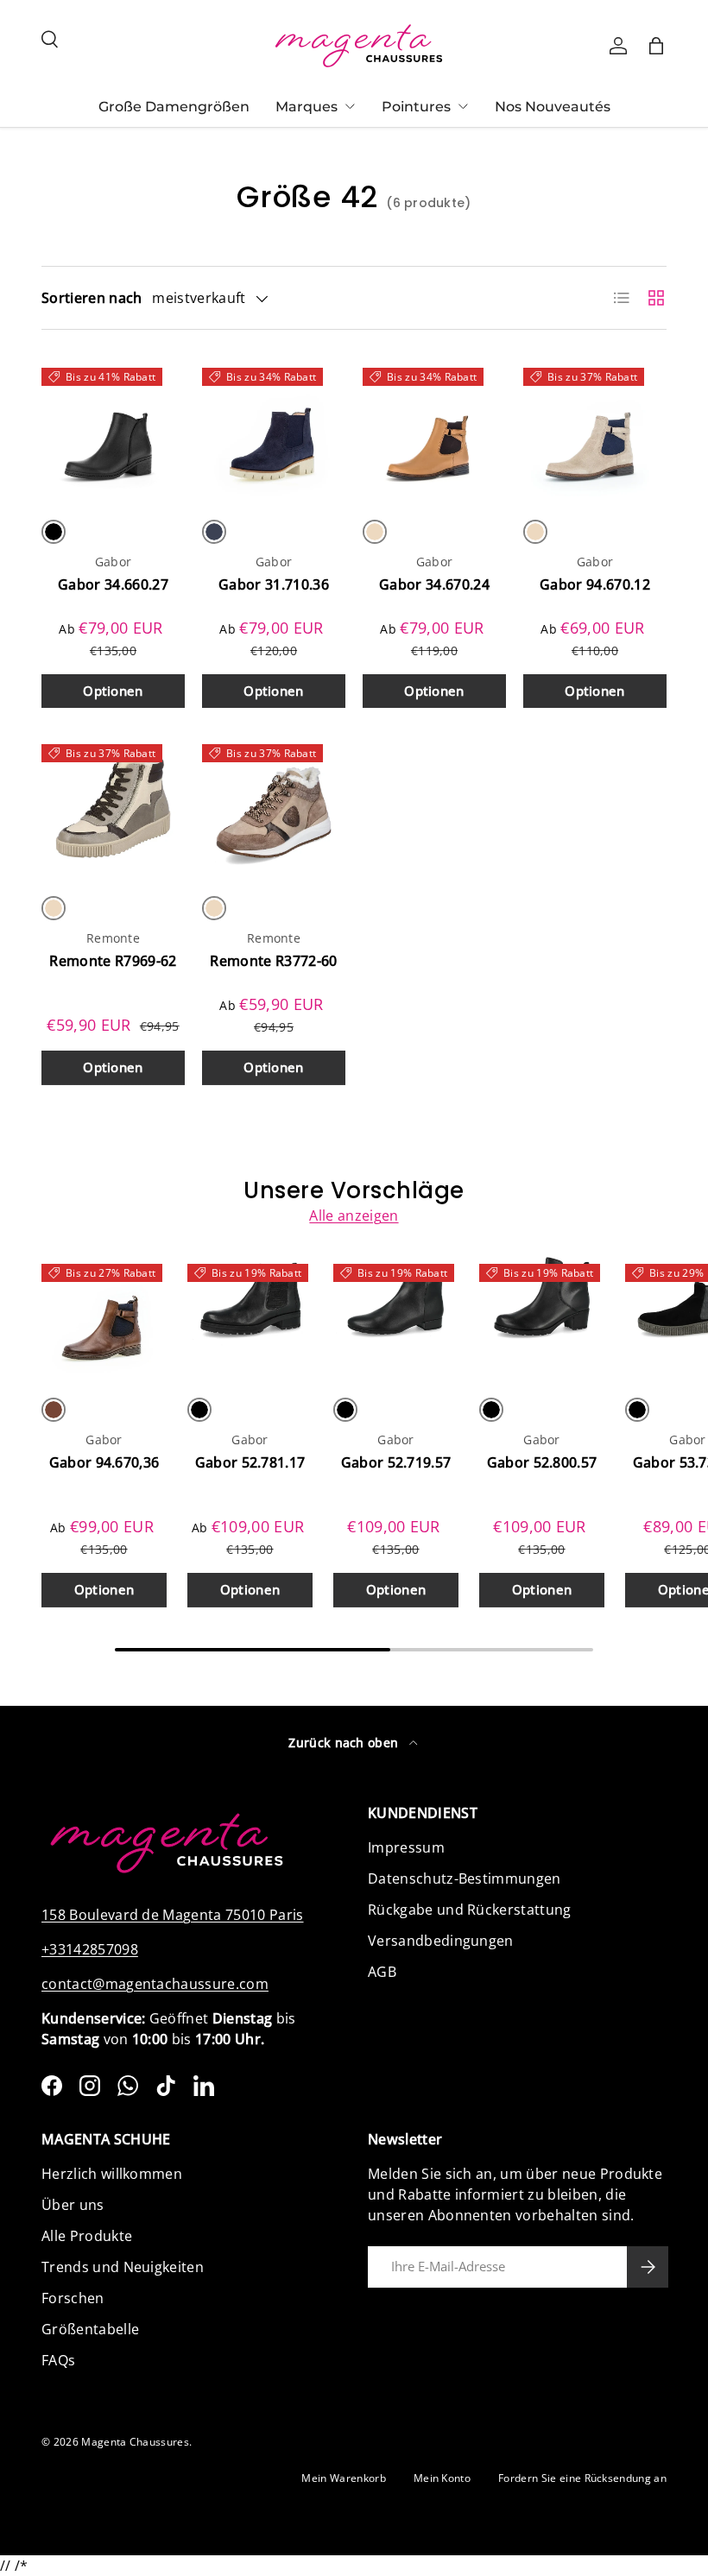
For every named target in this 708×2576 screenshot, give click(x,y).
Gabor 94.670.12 (595, 584)
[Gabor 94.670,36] (104, 1316)
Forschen (73, 2298)
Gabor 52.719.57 (396, 1462)
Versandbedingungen (441, 1941)
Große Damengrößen (174, 107)
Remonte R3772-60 (273, 961)
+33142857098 (90, 1949)
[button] (656, 46)
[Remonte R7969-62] (113, 805)
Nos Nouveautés (553, 107)
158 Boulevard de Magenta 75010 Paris (173, 1915)
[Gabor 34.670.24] (434, 429)
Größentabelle (90, 2329)
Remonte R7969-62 (113, 961)
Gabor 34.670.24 (434, 584)
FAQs (58, 2360)
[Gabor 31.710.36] (274, 429)
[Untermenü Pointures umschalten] (463, 106)
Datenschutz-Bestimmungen (465, 1878)
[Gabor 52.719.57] (396, 1316)
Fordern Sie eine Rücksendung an (582, 2478)
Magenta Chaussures (135, 2442)
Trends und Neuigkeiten (123, 2267)
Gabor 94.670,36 (104, 1462)
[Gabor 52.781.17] (250, 1316)
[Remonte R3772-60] (274, 805)
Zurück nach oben (345, 1743)
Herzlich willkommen (112, 2174)
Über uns (73, 2205)
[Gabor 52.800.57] (542, 1316)
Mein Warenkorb (343, 2478)
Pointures (416, 107)
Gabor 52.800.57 (542, 1462)
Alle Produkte (87, 2236)
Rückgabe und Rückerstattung (470, 1910)
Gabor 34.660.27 (113, 584)
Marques (307, 107)
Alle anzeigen (354, 1215)
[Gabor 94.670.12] (595, 429)
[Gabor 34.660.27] (113, 429)
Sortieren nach (92, 298)
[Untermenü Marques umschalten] (350, 106)
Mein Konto (442, 2478)
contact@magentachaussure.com (155, 1984)
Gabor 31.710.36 (274, 584)
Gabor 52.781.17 (250, 1462)
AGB (382, 1972)
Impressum (406, 1847)
